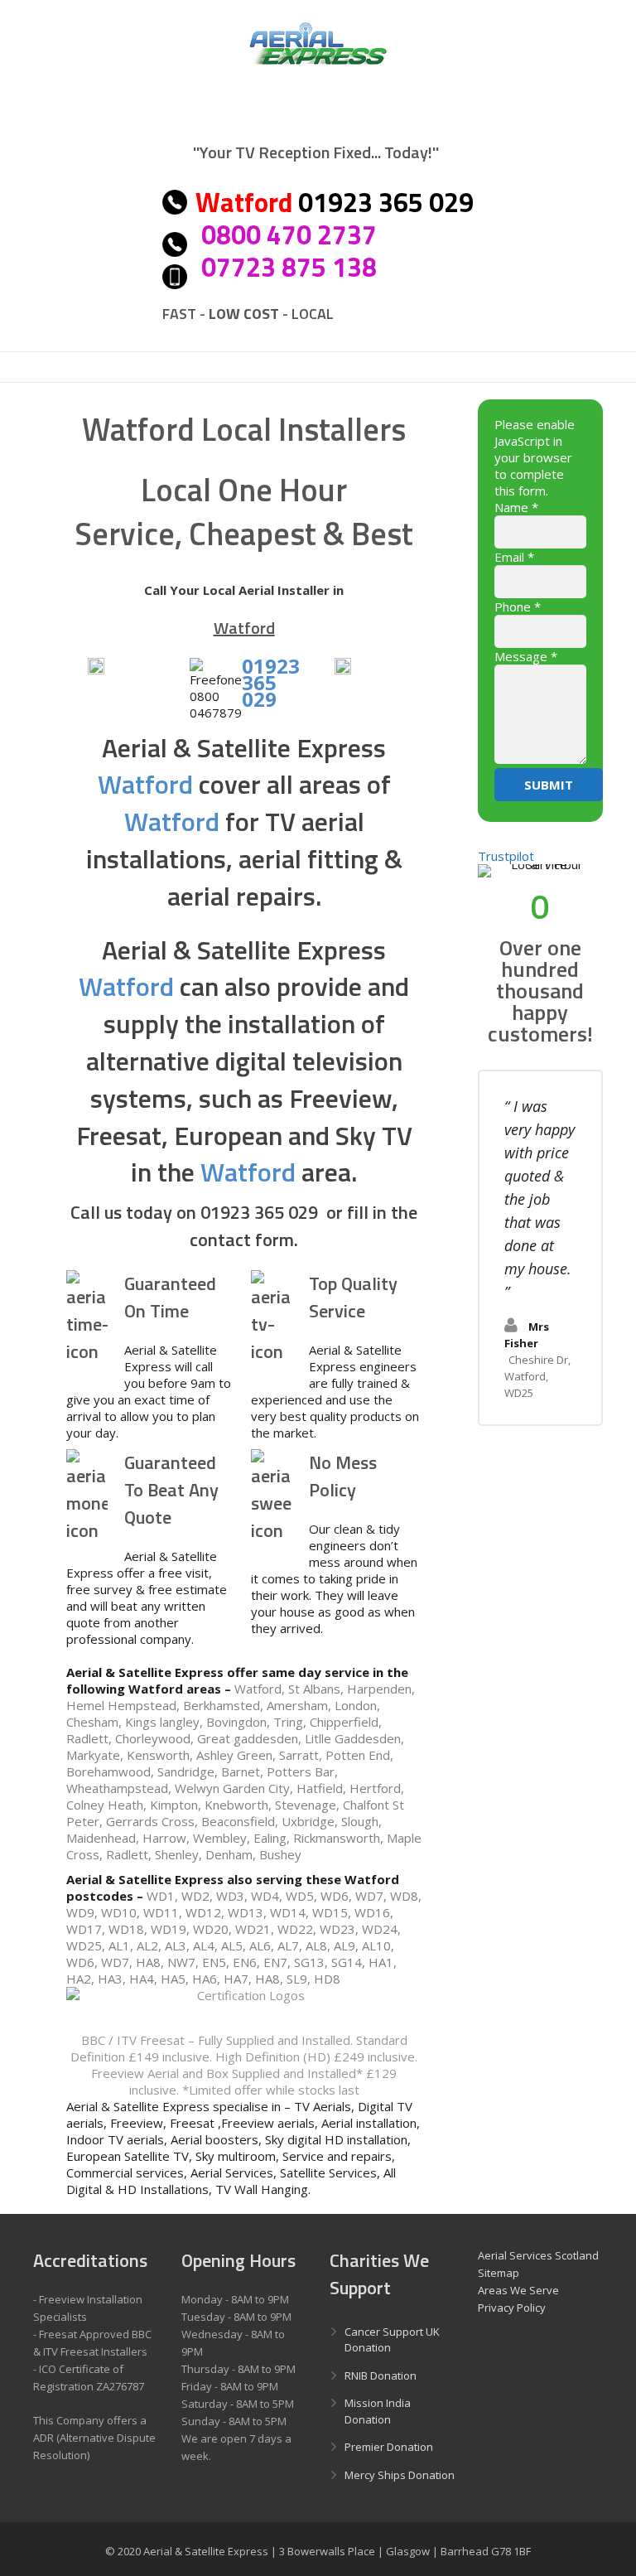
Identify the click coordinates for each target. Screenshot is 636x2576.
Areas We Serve (518, 2290)
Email (514, 557)
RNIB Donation (381, 2375)
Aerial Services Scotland (538, 2255)
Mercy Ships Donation (400, 2475)
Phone (518, 607)
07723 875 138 (289, 267)
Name (516, 507)
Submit (549, 785)
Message (526, 656)
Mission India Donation (378, 2411)
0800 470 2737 (289, 234)
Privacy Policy (512, 2308)
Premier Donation (389, 2447)
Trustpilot (506, 856)
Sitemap (499, 2273)
